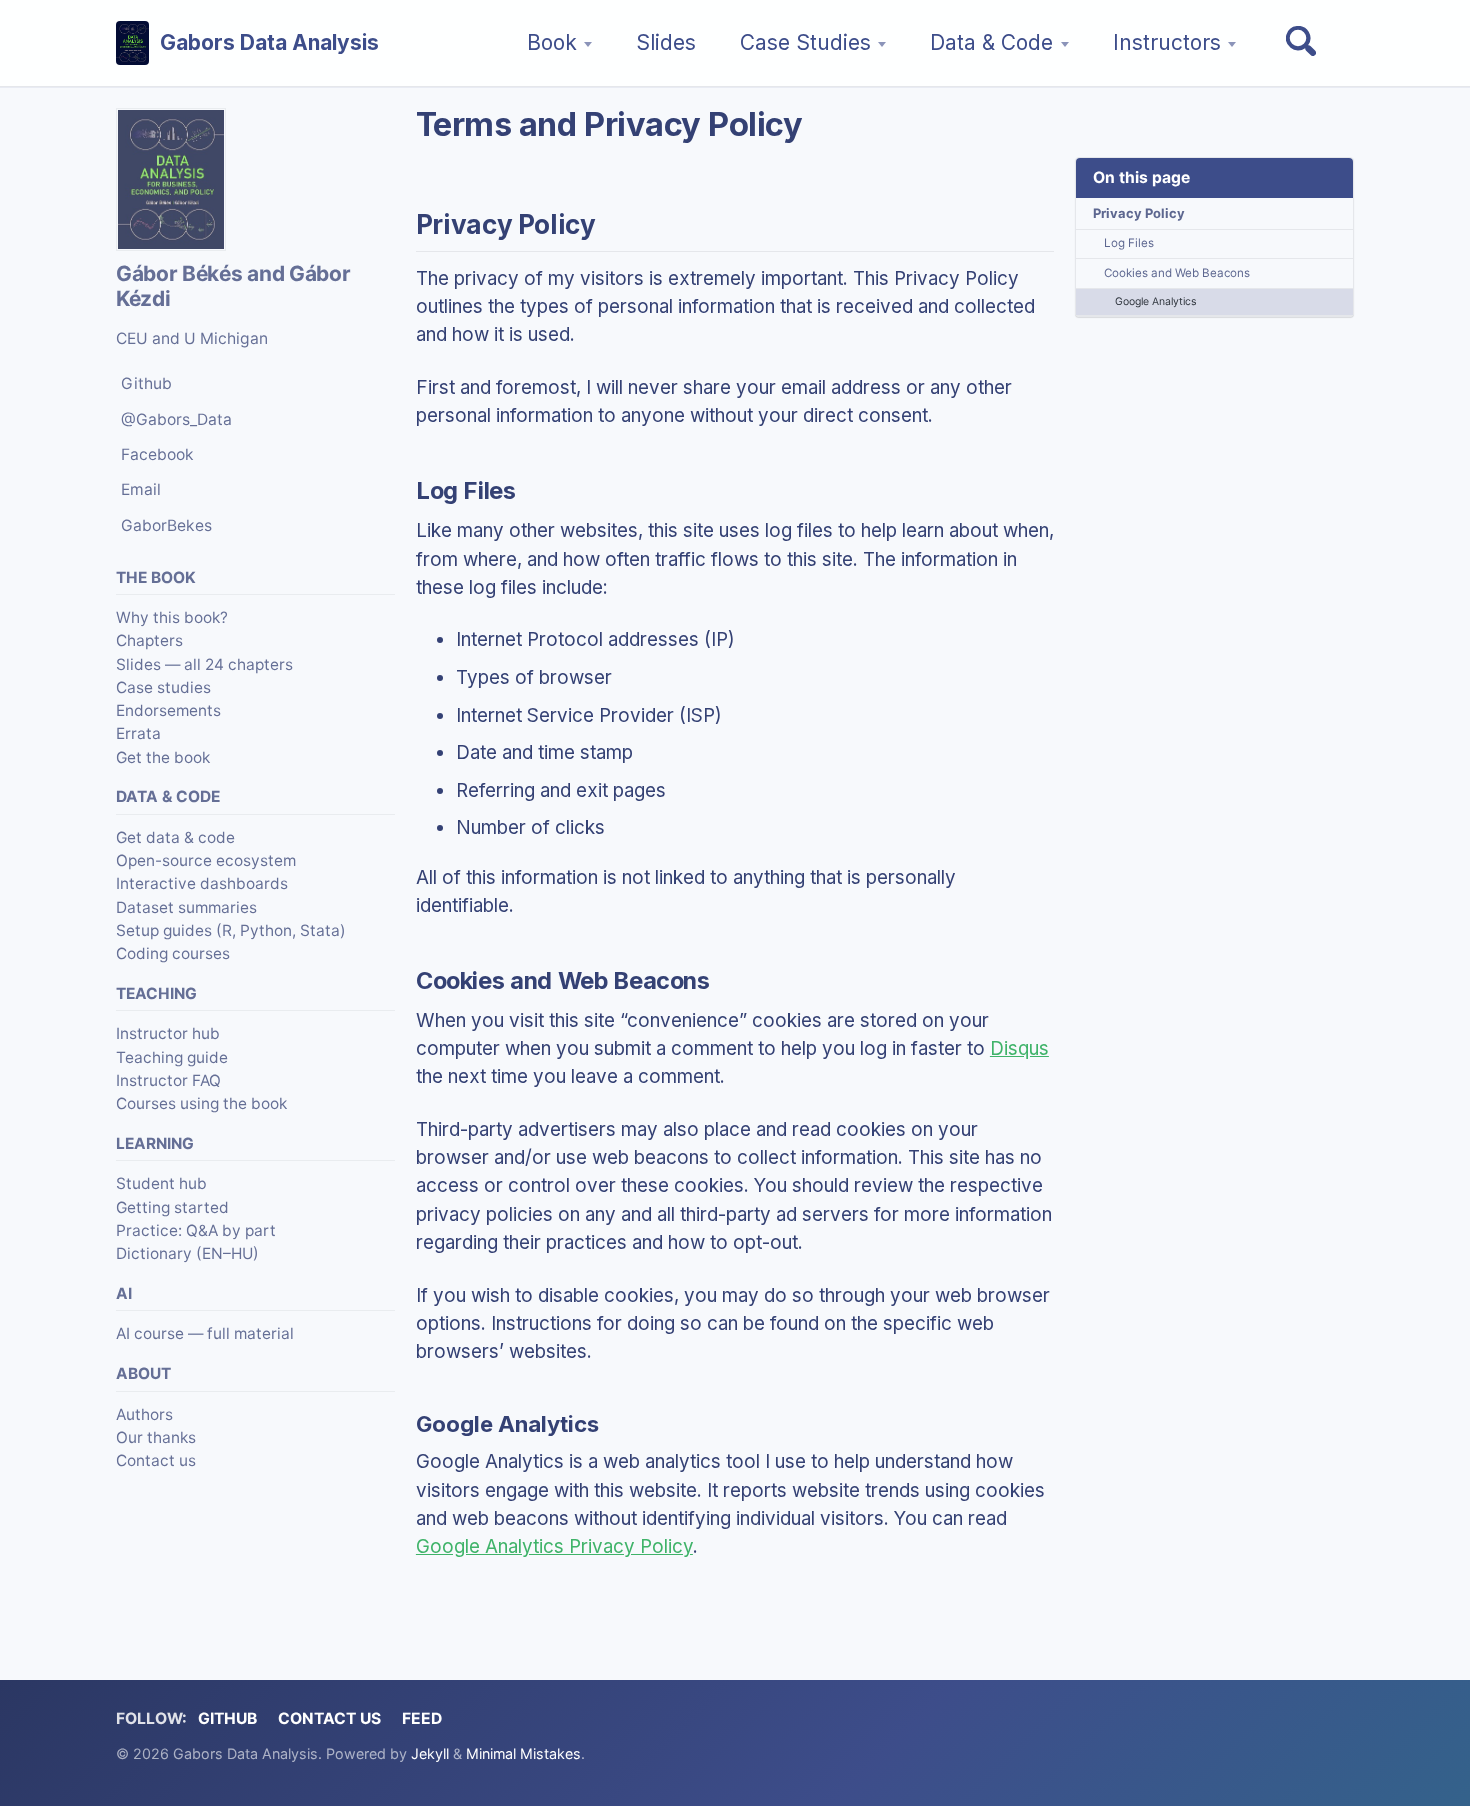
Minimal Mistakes (523, 1753)
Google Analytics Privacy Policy (554, 1546)
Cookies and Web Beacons (1177, 273)
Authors (144, 1414)
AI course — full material (205, 1334)
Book (552, 42)
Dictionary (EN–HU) (187, 1253)
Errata (138, 733)
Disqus (1019, 1048)
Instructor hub (168, 1033)
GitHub (227, 1718)
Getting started (172, 1207)
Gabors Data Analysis (269, 42)
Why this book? (172, 617)
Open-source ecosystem (206, 860)
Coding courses (173, 953)
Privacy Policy (1139, 213)
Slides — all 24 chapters (204, 664)
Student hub (161, 1183)
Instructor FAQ (168, 1080)
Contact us (156, 1460)
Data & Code (991, 42)
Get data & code (175, 837)
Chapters (149, 641)
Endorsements (168, 710)
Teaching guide (172, 1057)
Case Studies (805, 42)
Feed (422, 1718)
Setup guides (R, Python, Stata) (231, 930)
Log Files (1129, 243)
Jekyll (430, 1753)
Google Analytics (1155, 301)
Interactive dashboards (202, 883)
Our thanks (156, 1437)
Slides (666, 42)
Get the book (163, 757)
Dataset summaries (186, 907)
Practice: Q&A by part (196, 1230)
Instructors (1167, 42)
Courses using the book (201, 1103)
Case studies (163, 687)
